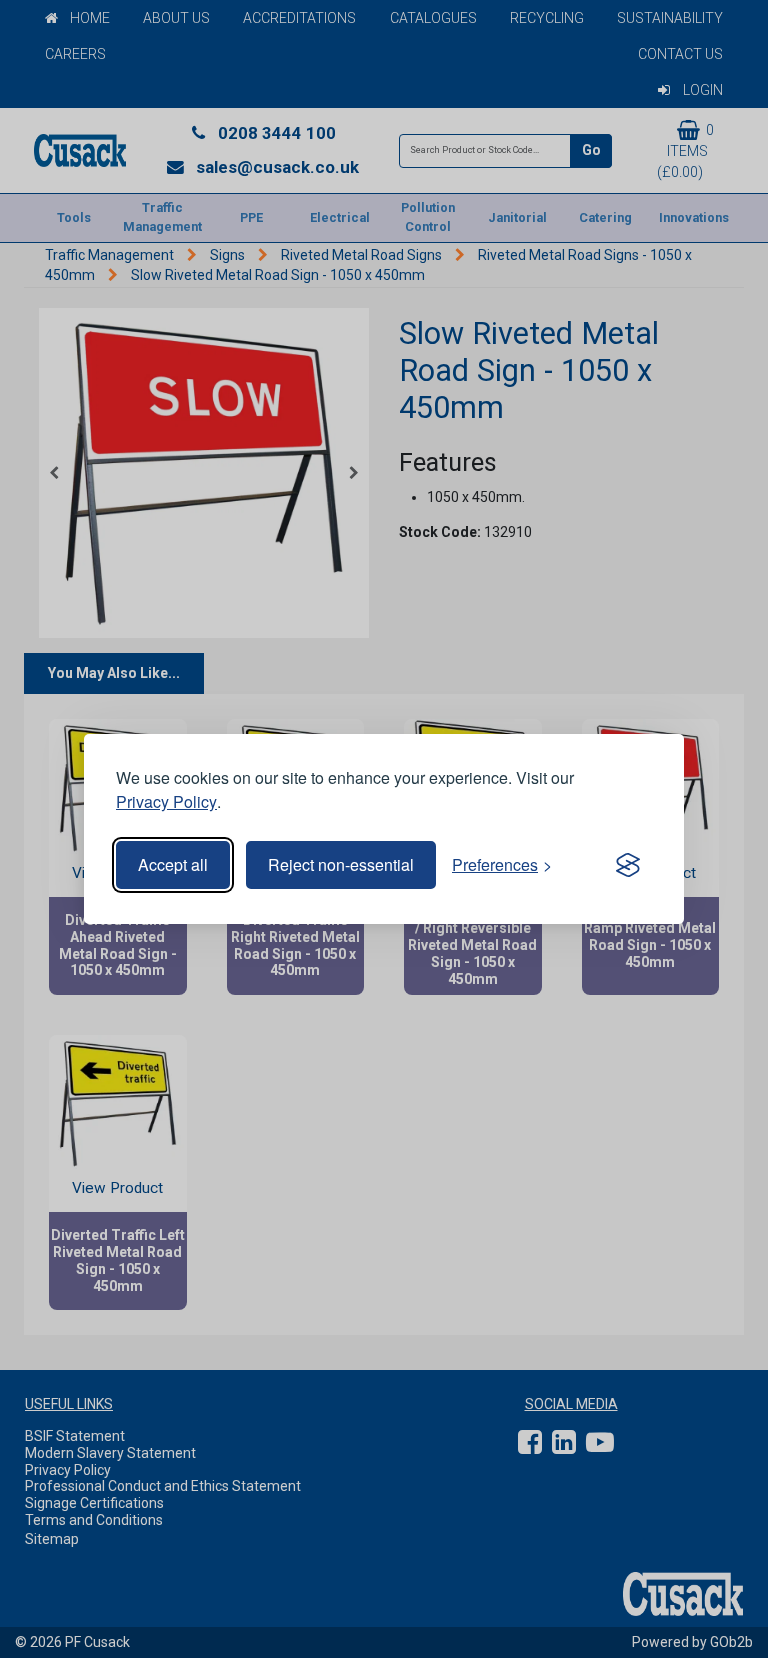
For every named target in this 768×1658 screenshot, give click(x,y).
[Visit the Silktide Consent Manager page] (628, 865)
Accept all (173, 864)
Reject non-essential (341, 864)
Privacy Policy (166, 801)
